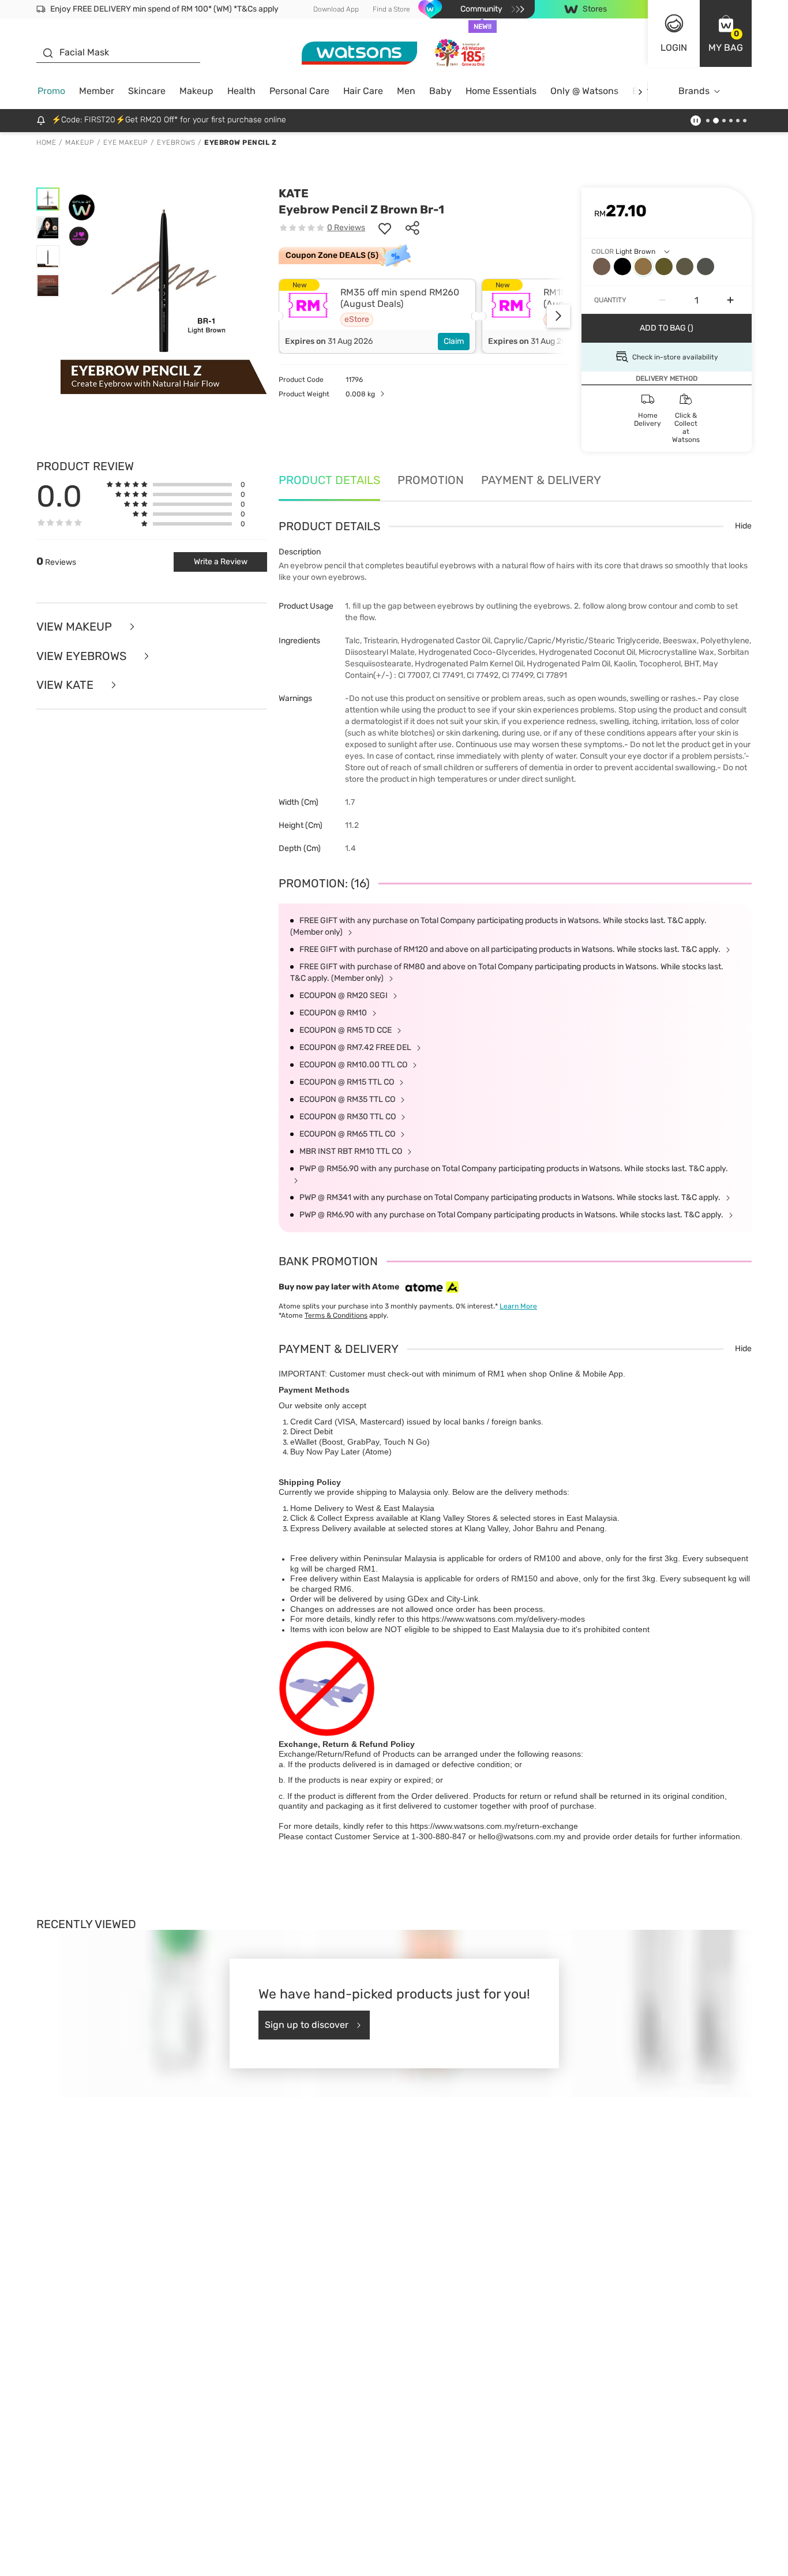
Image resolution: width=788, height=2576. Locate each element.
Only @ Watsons (584, 91)
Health (241, 91)
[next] (640, 91)
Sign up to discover (307, 2025)
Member (97, 91)
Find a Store (391, 9)
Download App (336, 9)
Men (406, 91)
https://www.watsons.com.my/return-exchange (494, 1826)
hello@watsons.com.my (521, 1836)
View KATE (66, 685)
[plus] (730, 300)
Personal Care (299, 91)
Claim (454, 341)
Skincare (147, 91)
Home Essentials (501, 91)
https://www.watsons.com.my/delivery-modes (503, 1619)
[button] (726, 33)
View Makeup (76, 627)
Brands (694, 91)
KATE (294, 193)
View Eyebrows (83, 656)
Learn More (518, 1306)
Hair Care (363, 91)
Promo (51, 91)
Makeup (196, 91)
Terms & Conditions (336, 1315)
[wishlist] (385, 228)
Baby (440, 91)
